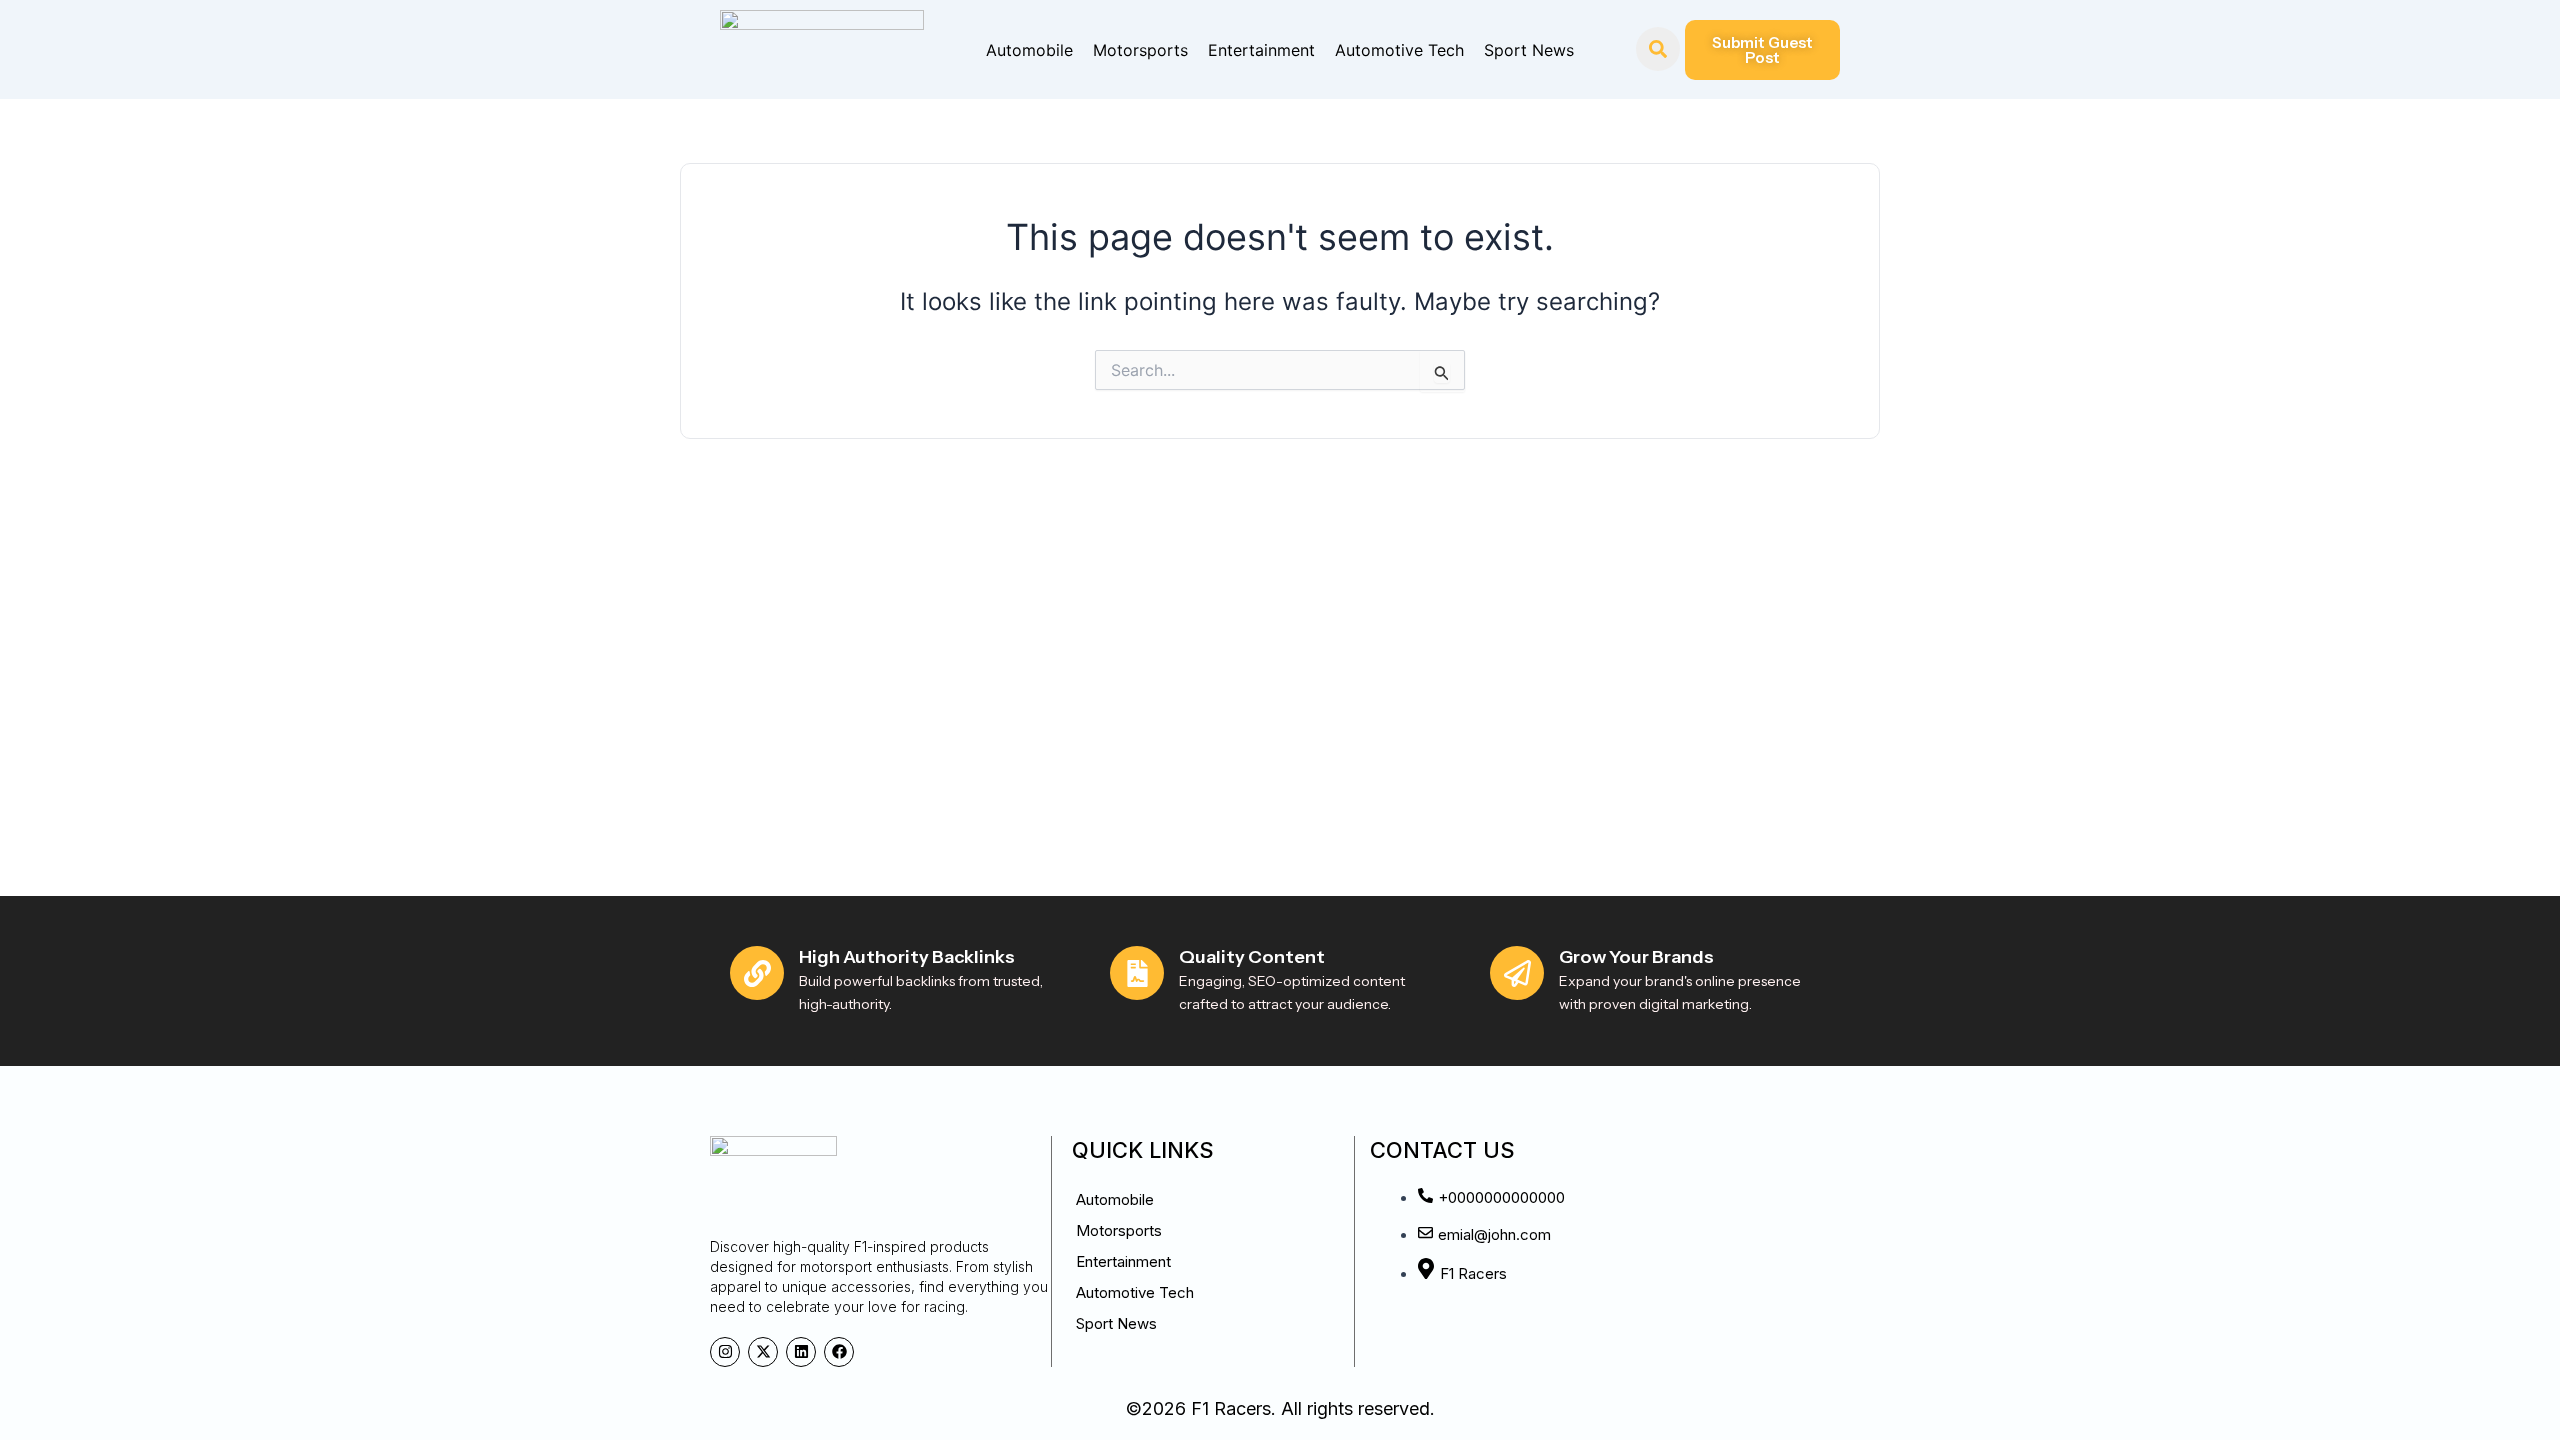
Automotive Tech (1399, 50)
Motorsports (1140, 50)
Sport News (1529, 50)
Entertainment (1261, 50)
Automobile (1029, 50)
